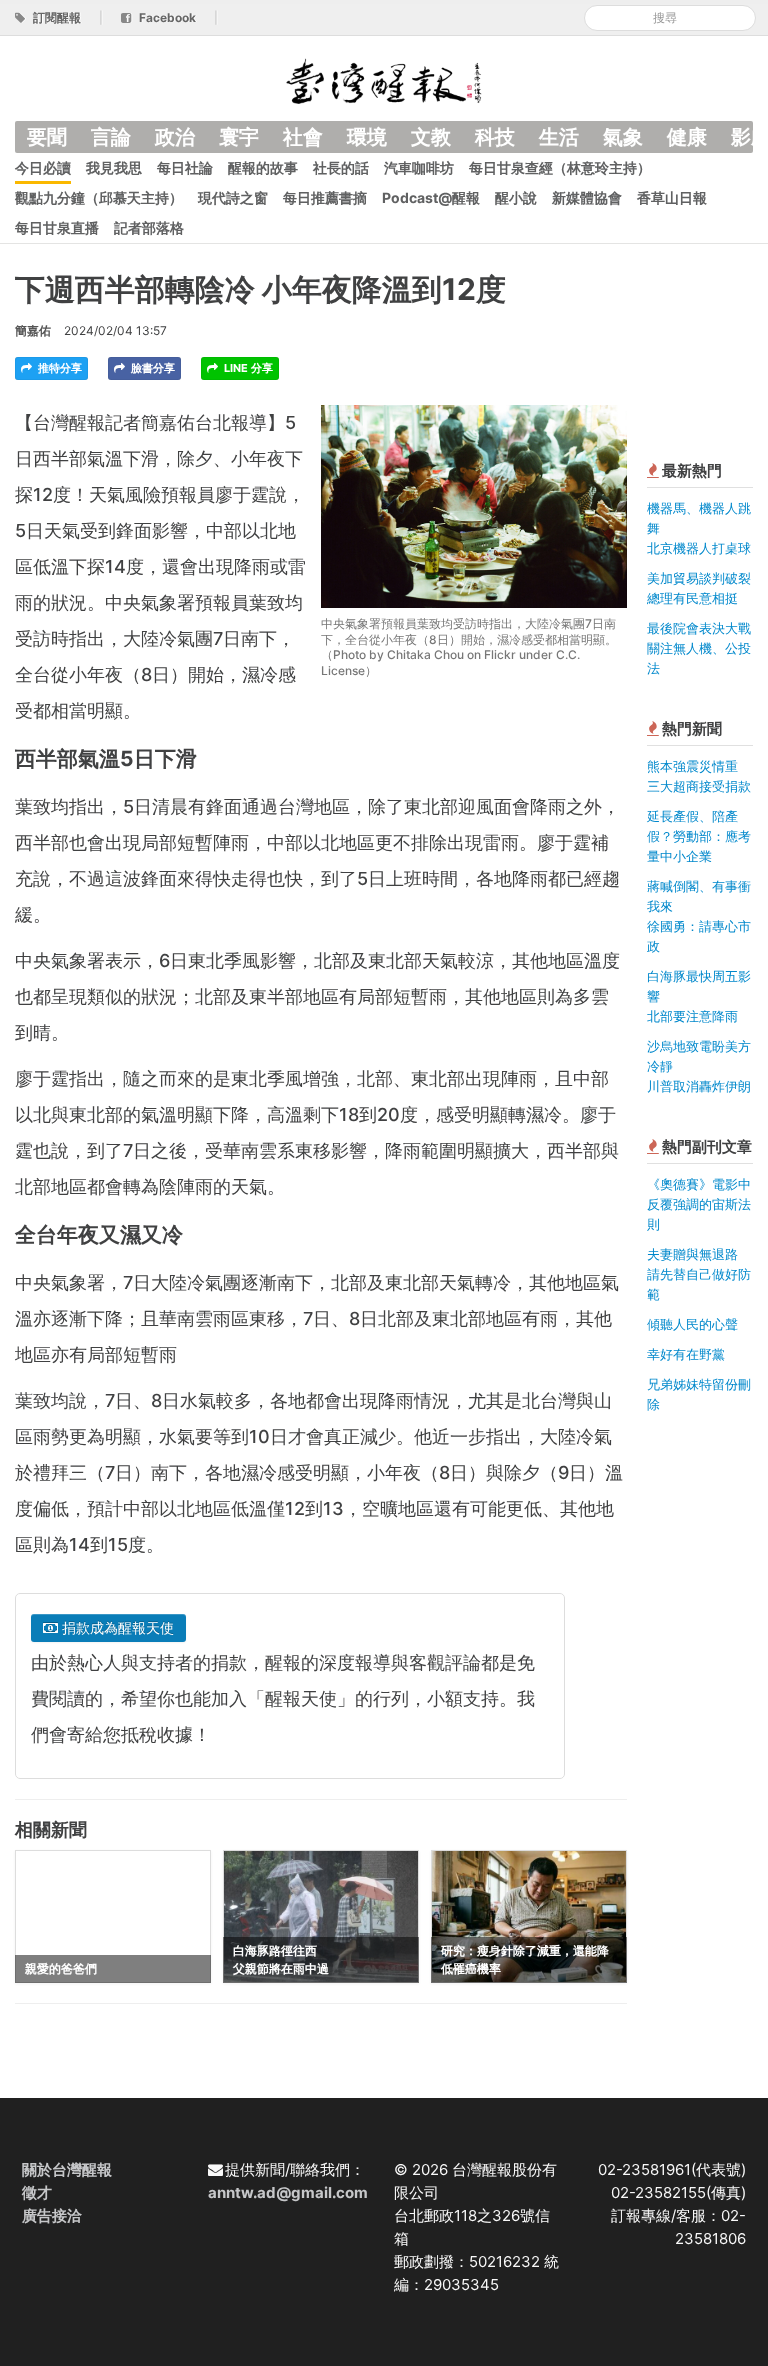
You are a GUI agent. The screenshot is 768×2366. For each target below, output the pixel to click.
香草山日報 (672, 197)
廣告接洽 (52, 2215)
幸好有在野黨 (686, 1354)
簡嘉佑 (33, 330)
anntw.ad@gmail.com (288, 2192)
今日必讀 (43, 167)
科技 (495, 137)
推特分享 (58, 368)
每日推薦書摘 (325, 197)
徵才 (37, 2192)
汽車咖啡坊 (419, 167)
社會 (303, 137)
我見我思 (114, 167)
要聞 (47, 137)
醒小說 (516, 197)
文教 (431, 137)
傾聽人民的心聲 (692, 1324)
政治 (175, 137)
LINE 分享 (247, 368)
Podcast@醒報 (431, 197)
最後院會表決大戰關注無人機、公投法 (699, 648)
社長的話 (341, 167)
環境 (367, 137)
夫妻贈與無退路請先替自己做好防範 (699, 1274)
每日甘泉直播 (57, 227)
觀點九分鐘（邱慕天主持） (99, 197)
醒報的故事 (263, 167)
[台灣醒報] (384, 79)
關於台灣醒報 (67, 2169)
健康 (687, 137)
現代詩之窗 (233, 197)
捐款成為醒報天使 (116, 1627)
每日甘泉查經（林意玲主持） (560, 167)
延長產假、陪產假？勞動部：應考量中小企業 (699, 836)
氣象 (623, 137)
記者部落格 (149, 227)
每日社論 (185, 167)
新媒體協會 (587, 197)
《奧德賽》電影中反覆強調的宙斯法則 (699, 1204)
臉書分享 (151, 368)
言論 (111, 137)
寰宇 (239, 137)
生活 (559, 137)
